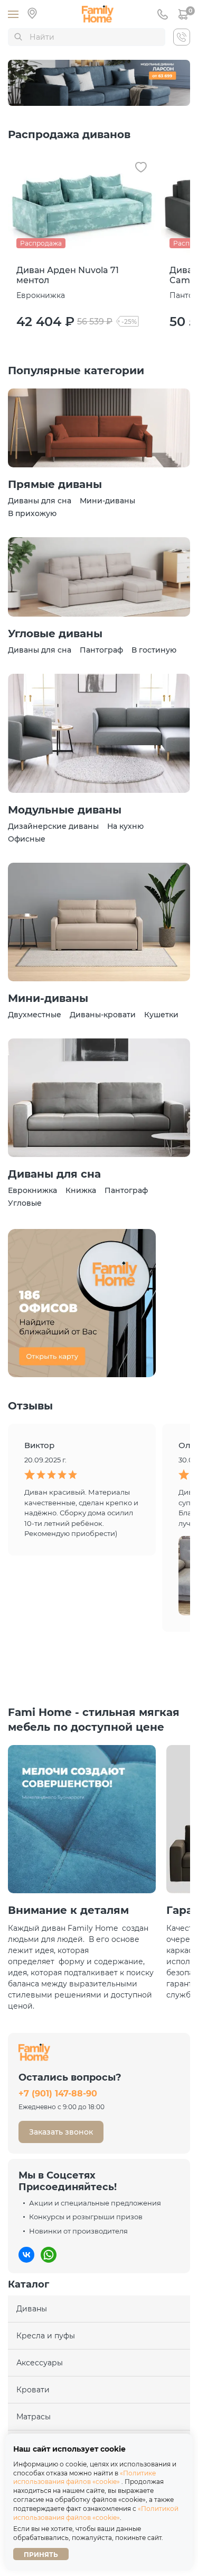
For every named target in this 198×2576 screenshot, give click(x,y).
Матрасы (34, 2417)
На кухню (125, 826)
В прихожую (32, 513)
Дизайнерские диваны (53, 826)
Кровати (33, 2390)
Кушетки (161, 1015)
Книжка (81, 1190)
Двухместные (35, 1015)
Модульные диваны (65, 810)
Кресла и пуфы (46, 2336)
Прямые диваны (55, 484)
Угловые (25, 1203)
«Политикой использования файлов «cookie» (96, 2513)
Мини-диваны (107, 501)
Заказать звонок (61, 2132)
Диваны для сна (40, 501)
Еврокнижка (32, 1190)
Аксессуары (40, 2363)
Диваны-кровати (103, 1015)
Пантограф (101, 650)
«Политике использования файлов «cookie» (84, 2478)
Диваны (32, 2309)
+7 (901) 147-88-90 (58, 2094)
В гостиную (154, 650)
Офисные (27, 839)
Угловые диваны (55, 634)
